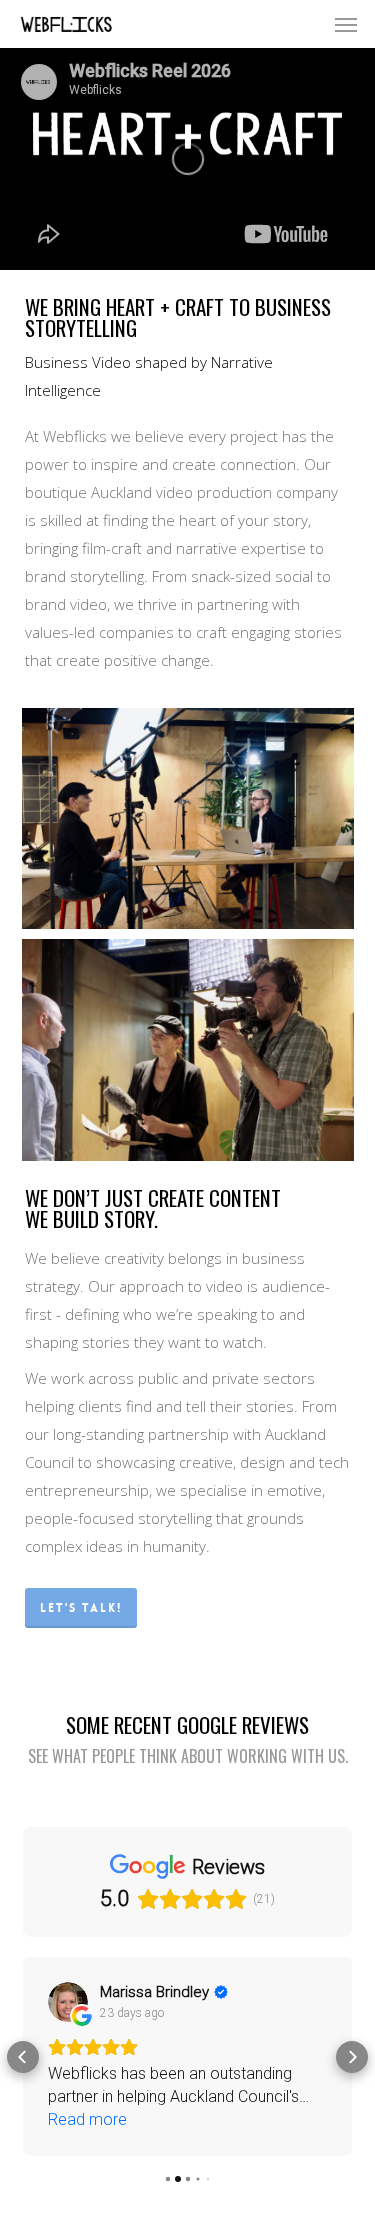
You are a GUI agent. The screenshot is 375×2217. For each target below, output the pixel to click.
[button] (346, 24)
